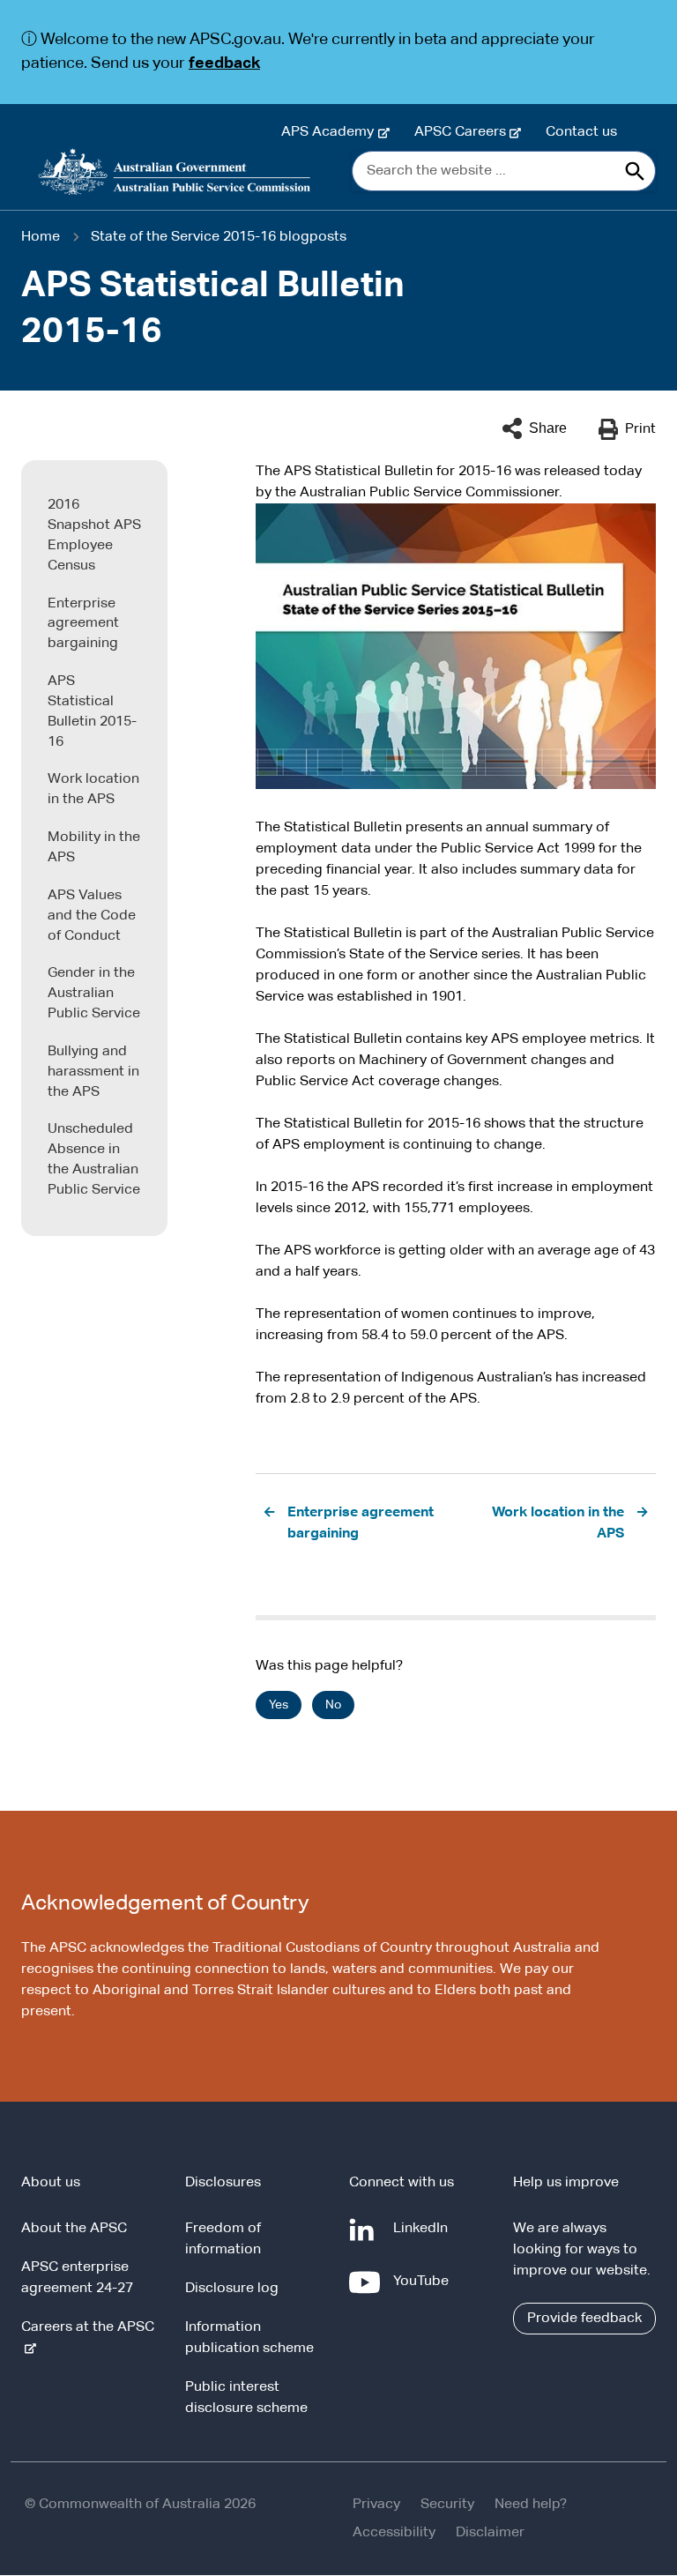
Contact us (581, 132)
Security (447, 2505)
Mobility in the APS (94, 848)
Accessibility (394, 2533)
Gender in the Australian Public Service (94, 994)
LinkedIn (424, 2237)
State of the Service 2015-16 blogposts (219, 237)
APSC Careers (464, 132)
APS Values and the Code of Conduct (92, 916)
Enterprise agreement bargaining (83, 624)
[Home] (175, 172)
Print (640, 429)
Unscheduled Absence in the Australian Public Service (94, 1160)
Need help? (531, 2505)
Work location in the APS (93, 789)
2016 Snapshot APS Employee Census (94, 536)
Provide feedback (584, 2319)
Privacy (376, 2505)
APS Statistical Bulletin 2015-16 (92, 712)
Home (41, 237)
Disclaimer (490, 2533)
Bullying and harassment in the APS (93, 1072)
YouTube (424, 2290)
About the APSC (74, 2229)
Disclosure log (232, 2289)
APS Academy (331, 132)
